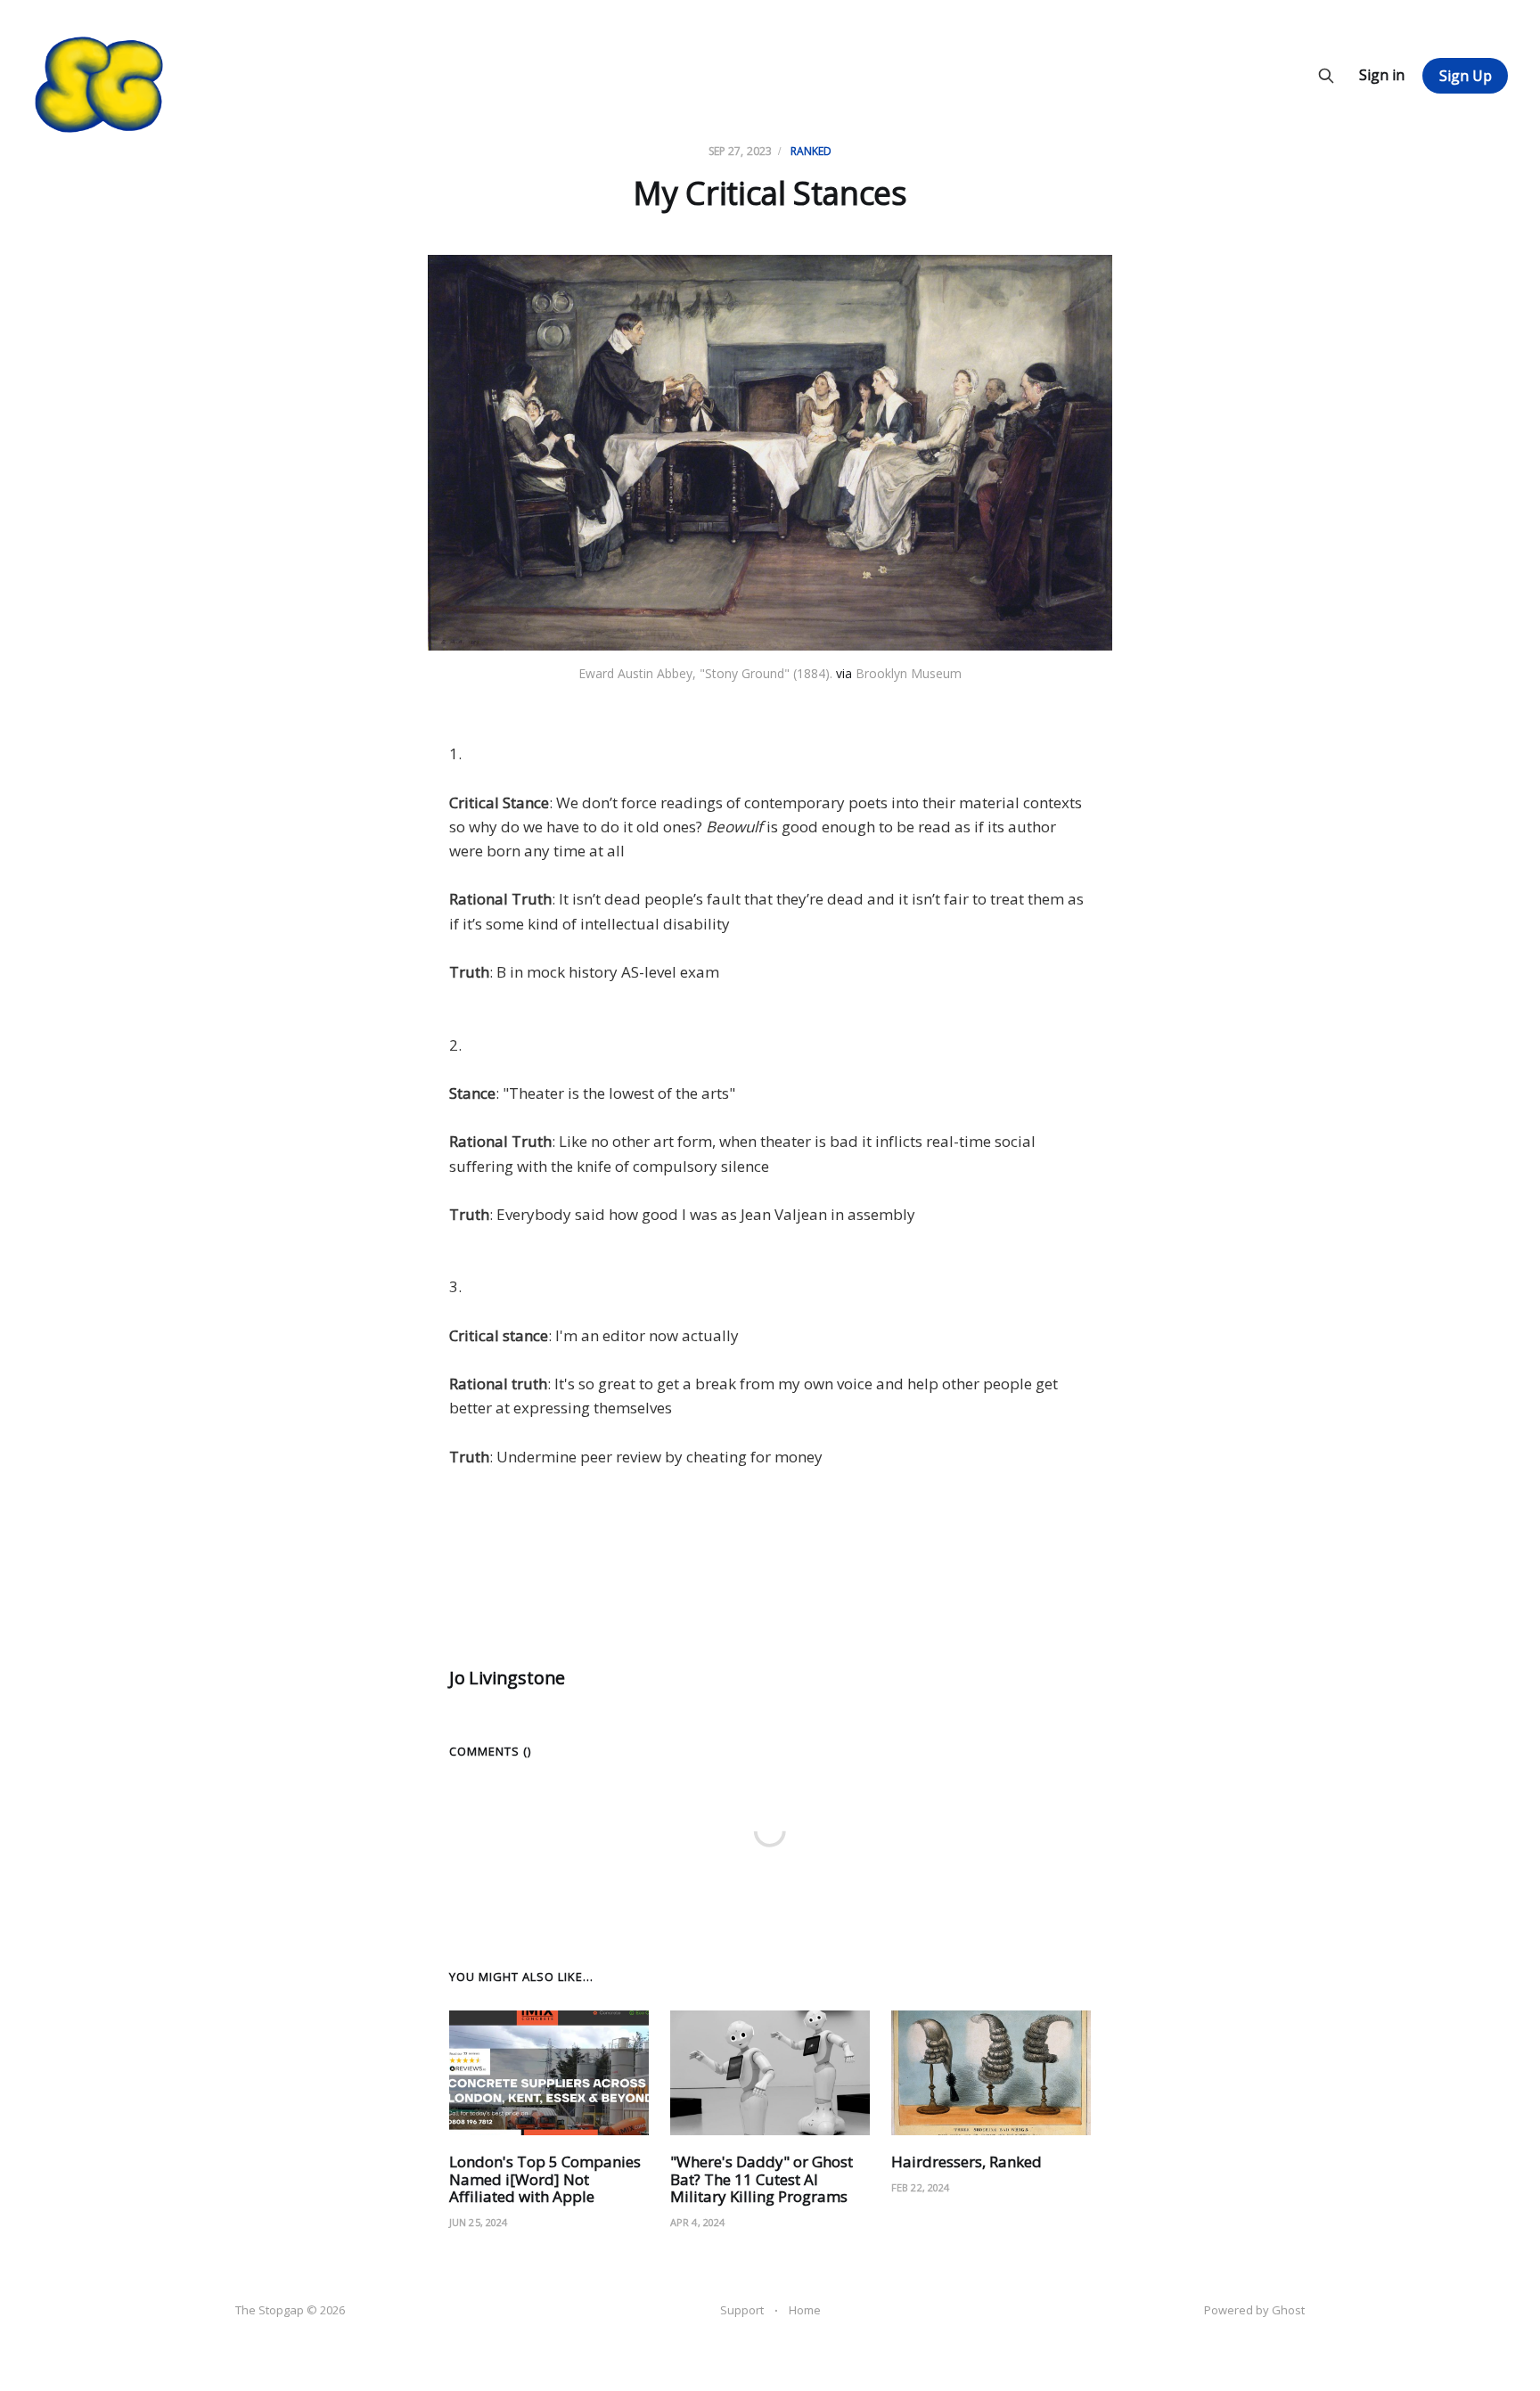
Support (742, 2310)
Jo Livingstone (507, 1678)
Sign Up (1466, 76)
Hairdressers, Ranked (967, 2162)
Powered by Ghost (1254, 2310)
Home (805, 2310)
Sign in (1382, 75)
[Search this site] (1326, 76)
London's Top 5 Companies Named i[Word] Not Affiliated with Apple (545, 2179)
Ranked (811, 151)
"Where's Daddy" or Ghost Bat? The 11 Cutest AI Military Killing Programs (762, 2179)
